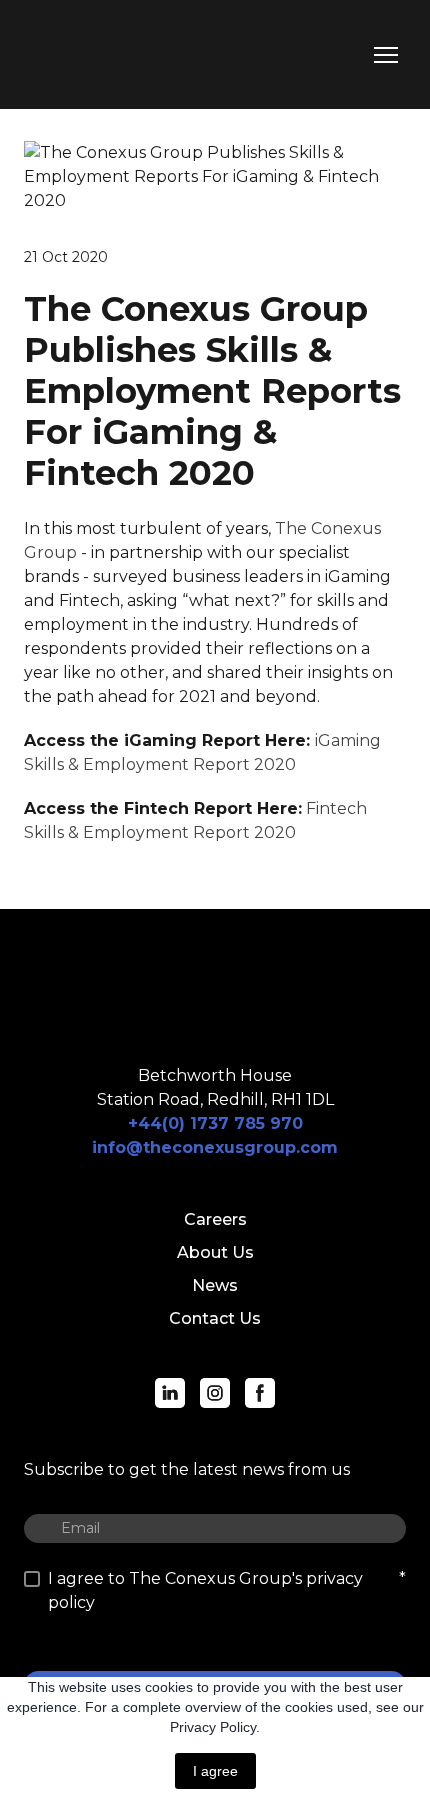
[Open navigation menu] (386, 55)
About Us (215, 1252)
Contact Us (215, 1318)
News (215, 1285)
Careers (215, 1219)
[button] (170, 1393)
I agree (215, 1771)
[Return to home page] (113, 54)
